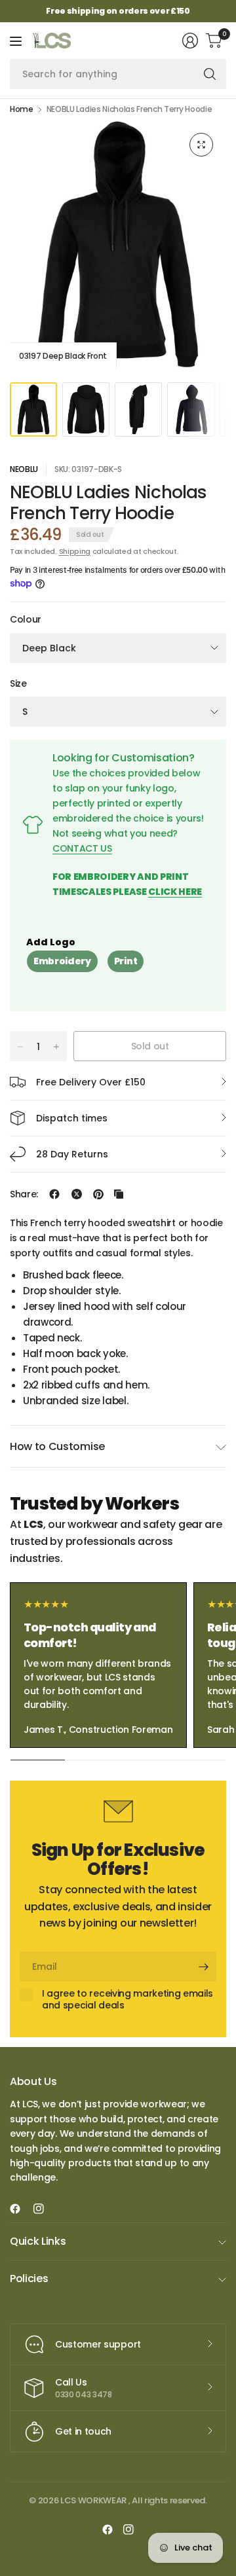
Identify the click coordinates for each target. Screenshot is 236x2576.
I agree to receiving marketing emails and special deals (128, 2000)
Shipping (75, 551)
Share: (24, 1194)
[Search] (210, 74)
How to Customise (57, 1446)
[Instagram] (44, 2209)
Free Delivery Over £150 (91, 1082)
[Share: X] (77, 1194)
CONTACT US (82, 848)
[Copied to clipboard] (119, 1194)
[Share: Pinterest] (98, 1194)
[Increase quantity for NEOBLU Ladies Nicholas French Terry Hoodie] (56, 1047)
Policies (29, 2278)
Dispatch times (72, 1118)
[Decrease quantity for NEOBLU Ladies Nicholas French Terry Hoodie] (20, 1047)
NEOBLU (24, 469)
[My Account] (190, 41)
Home (22, 109)
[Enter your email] (203, 1967)
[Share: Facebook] (54, 1194)
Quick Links (38, 2241)
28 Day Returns (72, 1154)
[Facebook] (20, 2209)
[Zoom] (201, 145)
